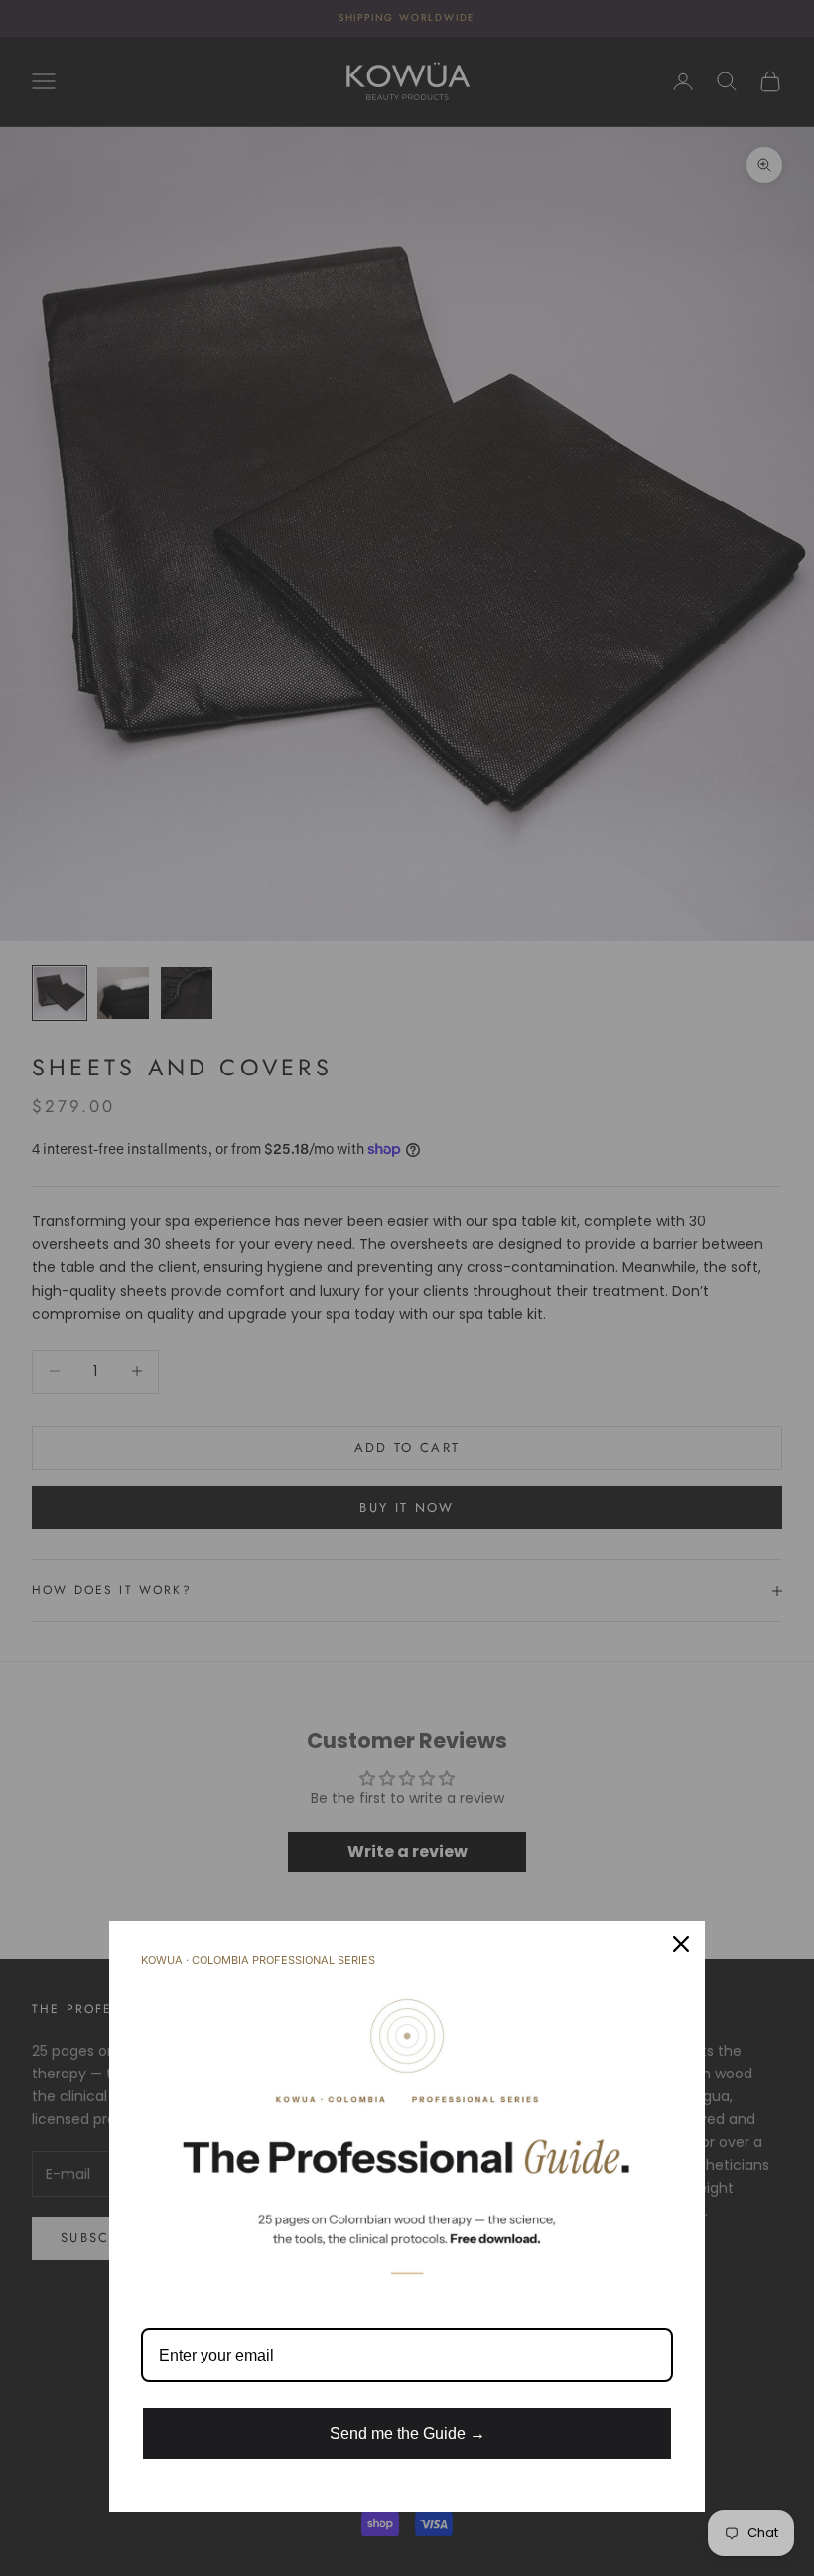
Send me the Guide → (407, 2433)
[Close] (681, 1944)
